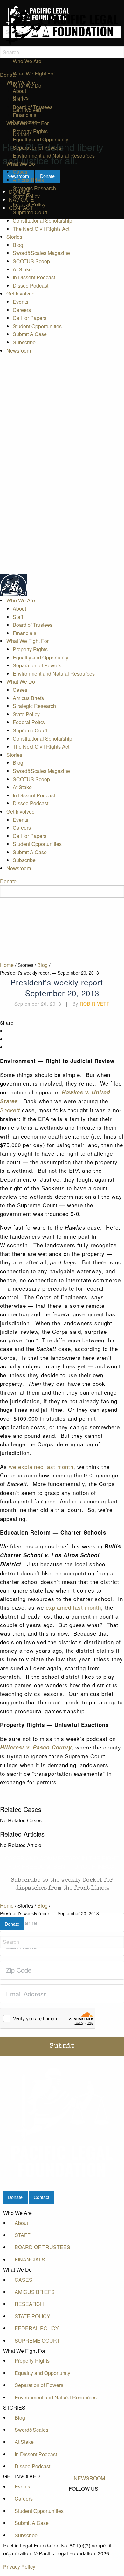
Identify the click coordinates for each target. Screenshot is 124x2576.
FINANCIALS (30, 2259)
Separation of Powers (37, 148)
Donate (8, 75)
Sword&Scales (31, 2430)
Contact (41, 2197)
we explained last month (41, 1466)
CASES (24, 2280)
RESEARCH (29, 2304)
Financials (24, 115)
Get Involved (21, 293)
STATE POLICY (32, 2316)
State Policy (26, 196)
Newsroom (19, 350)
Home (7, 1906)
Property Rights (30, 131)
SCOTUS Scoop (31, 261)
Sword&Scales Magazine (41, 253)
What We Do (21, 164)
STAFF (23, 2235)
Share (7, 1023)
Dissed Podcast (31, 286)
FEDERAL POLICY (37, 2328)
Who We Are (21, 83)
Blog (18, 245)
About (19, 91)
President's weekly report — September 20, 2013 (49, 1913)
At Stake (22, 269)
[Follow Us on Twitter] (89, 2503)
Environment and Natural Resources (54, 156)
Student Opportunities (37, 326)
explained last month (73, 1607)
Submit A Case (30, 334)
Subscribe (24, 342)
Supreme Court (30, 212)
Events (21, 302)
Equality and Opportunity (41, 139)
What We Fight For (28, 123)
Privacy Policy (19, 2567)
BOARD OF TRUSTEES (42, 2247)
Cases (20, 172)
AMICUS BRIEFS (35, 2292)
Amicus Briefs (28, 180)
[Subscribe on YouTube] (89, 2510)
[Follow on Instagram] (89, 2517)
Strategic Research (34, 188)
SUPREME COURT (37, 2341)
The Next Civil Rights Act (41, 229)
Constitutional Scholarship (42, 221)
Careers (22, 310)
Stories (14, 237)
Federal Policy (29, 204)
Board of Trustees (33, 107)
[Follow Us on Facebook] (89, 2496)
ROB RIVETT (95, 1004)
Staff (18, 99)
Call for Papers (30, 318)
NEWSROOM (89, 2478)
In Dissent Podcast (34, 277)
